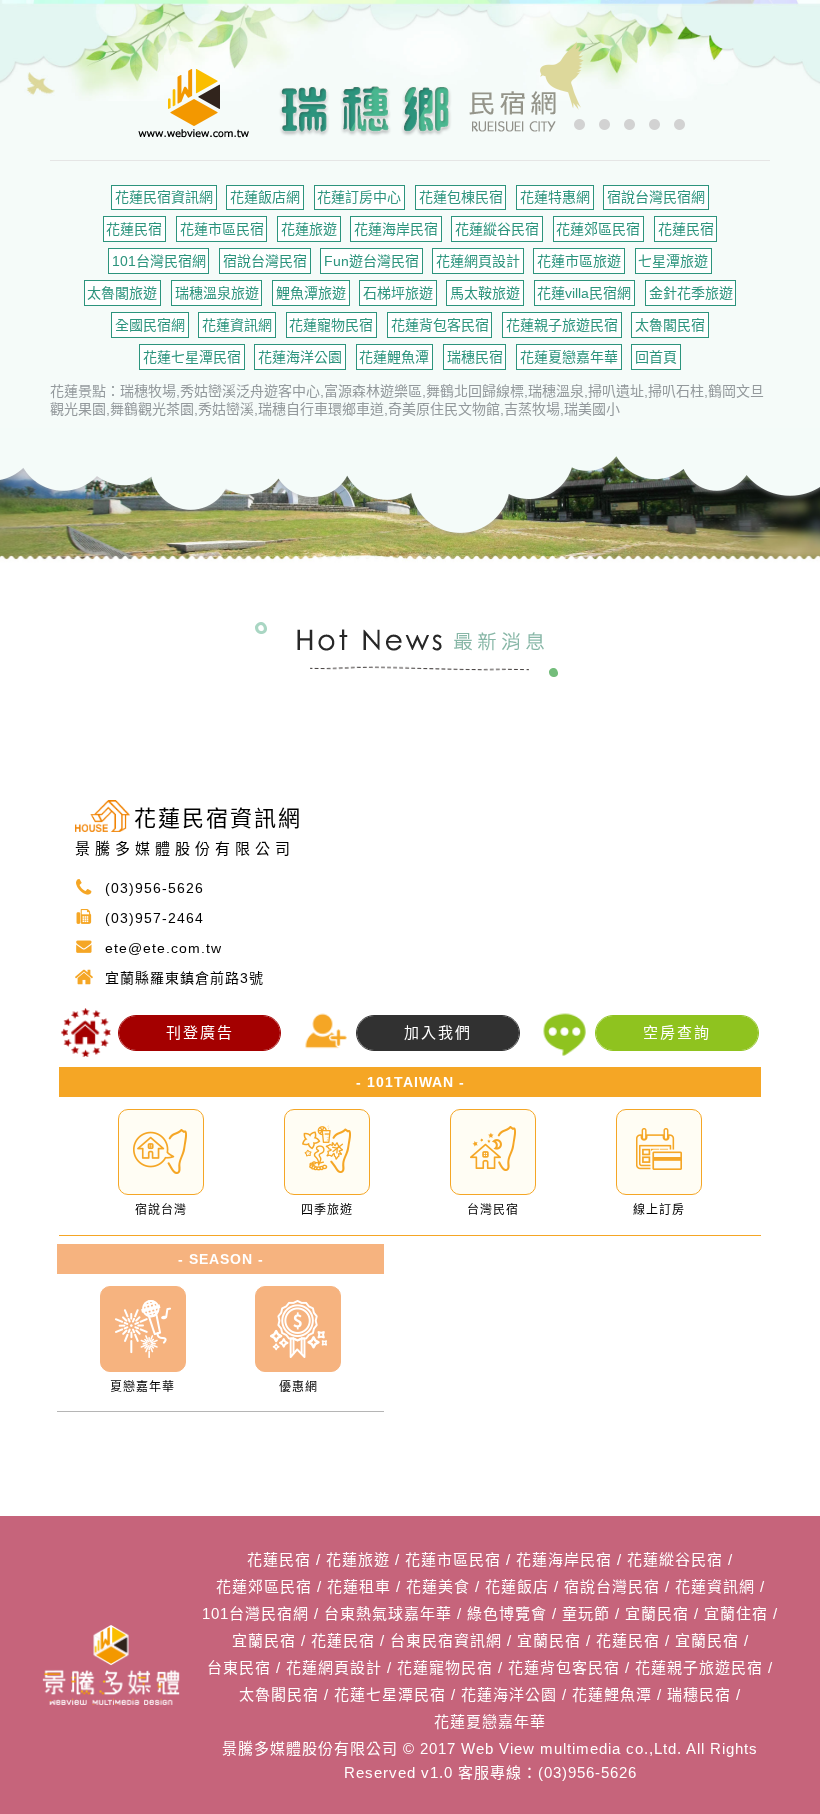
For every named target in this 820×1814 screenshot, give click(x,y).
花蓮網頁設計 (478, 261)
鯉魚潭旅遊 (311, 293)
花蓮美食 (438, 1586)
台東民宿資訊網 (446, 1640)
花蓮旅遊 (309, 229)
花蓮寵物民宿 (331, 325)
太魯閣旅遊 (122, 293)
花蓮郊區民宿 (598, 229)
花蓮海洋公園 (300, 357)
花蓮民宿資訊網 (164, 197)
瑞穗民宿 (475, 357)
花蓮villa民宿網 (584, 293)
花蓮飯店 (517, 1586)
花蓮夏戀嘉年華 (569, 357)
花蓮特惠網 (555, 197)
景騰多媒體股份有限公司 (310, 1748)
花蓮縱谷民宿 (497, 229)
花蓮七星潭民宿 (192, 357)
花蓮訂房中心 (359, 197)
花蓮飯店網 (265, 197)
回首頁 (656, 357)
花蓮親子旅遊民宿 (562, 325)
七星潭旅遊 (673, 261)
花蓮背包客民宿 (440, 325)
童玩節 (586, 1613)
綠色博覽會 (507, 1613)
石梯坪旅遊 (398, 293)
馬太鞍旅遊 (485, 293)
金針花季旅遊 (691, 293)
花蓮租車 (359, 1586)
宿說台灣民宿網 (656, 197)
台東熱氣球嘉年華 (388, 1613)
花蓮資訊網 (237, 325)
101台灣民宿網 (159, 261)
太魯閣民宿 (670, 325)
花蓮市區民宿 (222, 229)
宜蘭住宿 (736, 1613)
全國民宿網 (150, 325)
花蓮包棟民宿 (461, 197)
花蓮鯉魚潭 (394, 357)
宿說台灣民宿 (265, 261)
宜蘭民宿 (657, 1613)
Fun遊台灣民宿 (371, 261)
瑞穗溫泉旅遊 (217, 293)
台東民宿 (239, 1667)
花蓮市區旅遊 (579, 261)
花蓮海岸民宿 (396, 229)
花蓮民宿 (134, 229)
